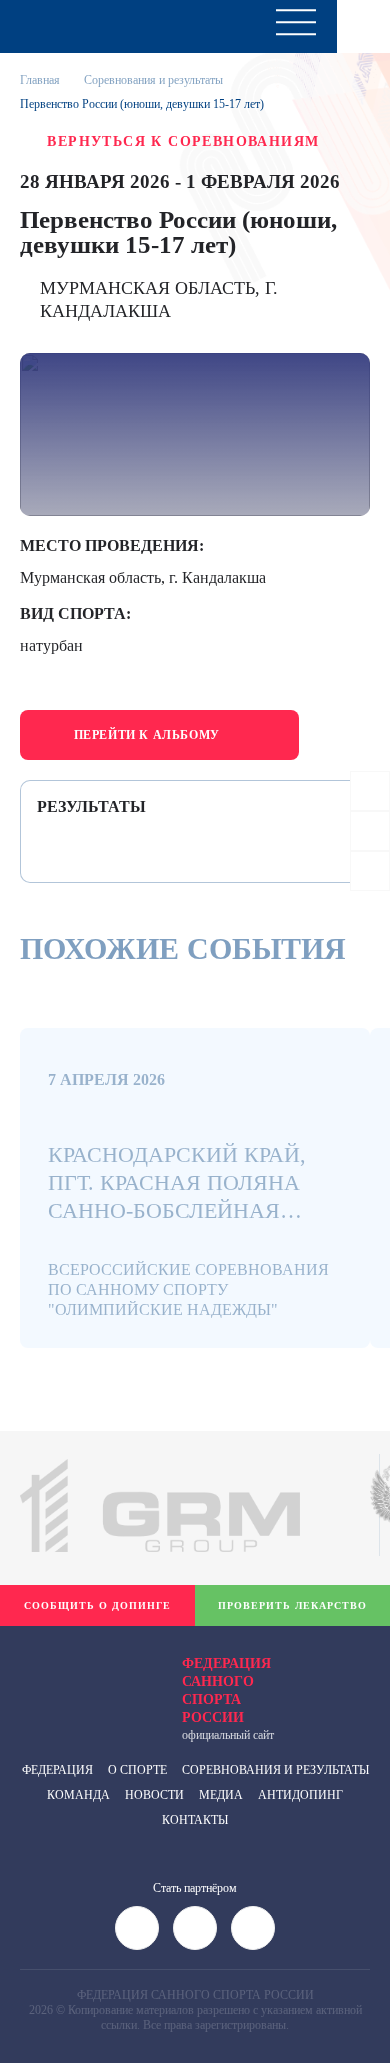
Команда (78, 1795)
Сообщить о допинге (97, 1605)
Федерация (57, 1770)
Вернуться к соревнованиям (183, 141)
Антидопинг (300, 1795)
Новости (154, 1795)
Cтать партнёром (195, 1888)
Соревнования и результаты (275, 1770)
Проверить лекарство (292, 1605)
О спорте (137, 1770)
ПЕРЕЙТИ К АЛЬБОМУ (147, 735)
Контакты (195, 1820)
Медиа (221, 1795)
